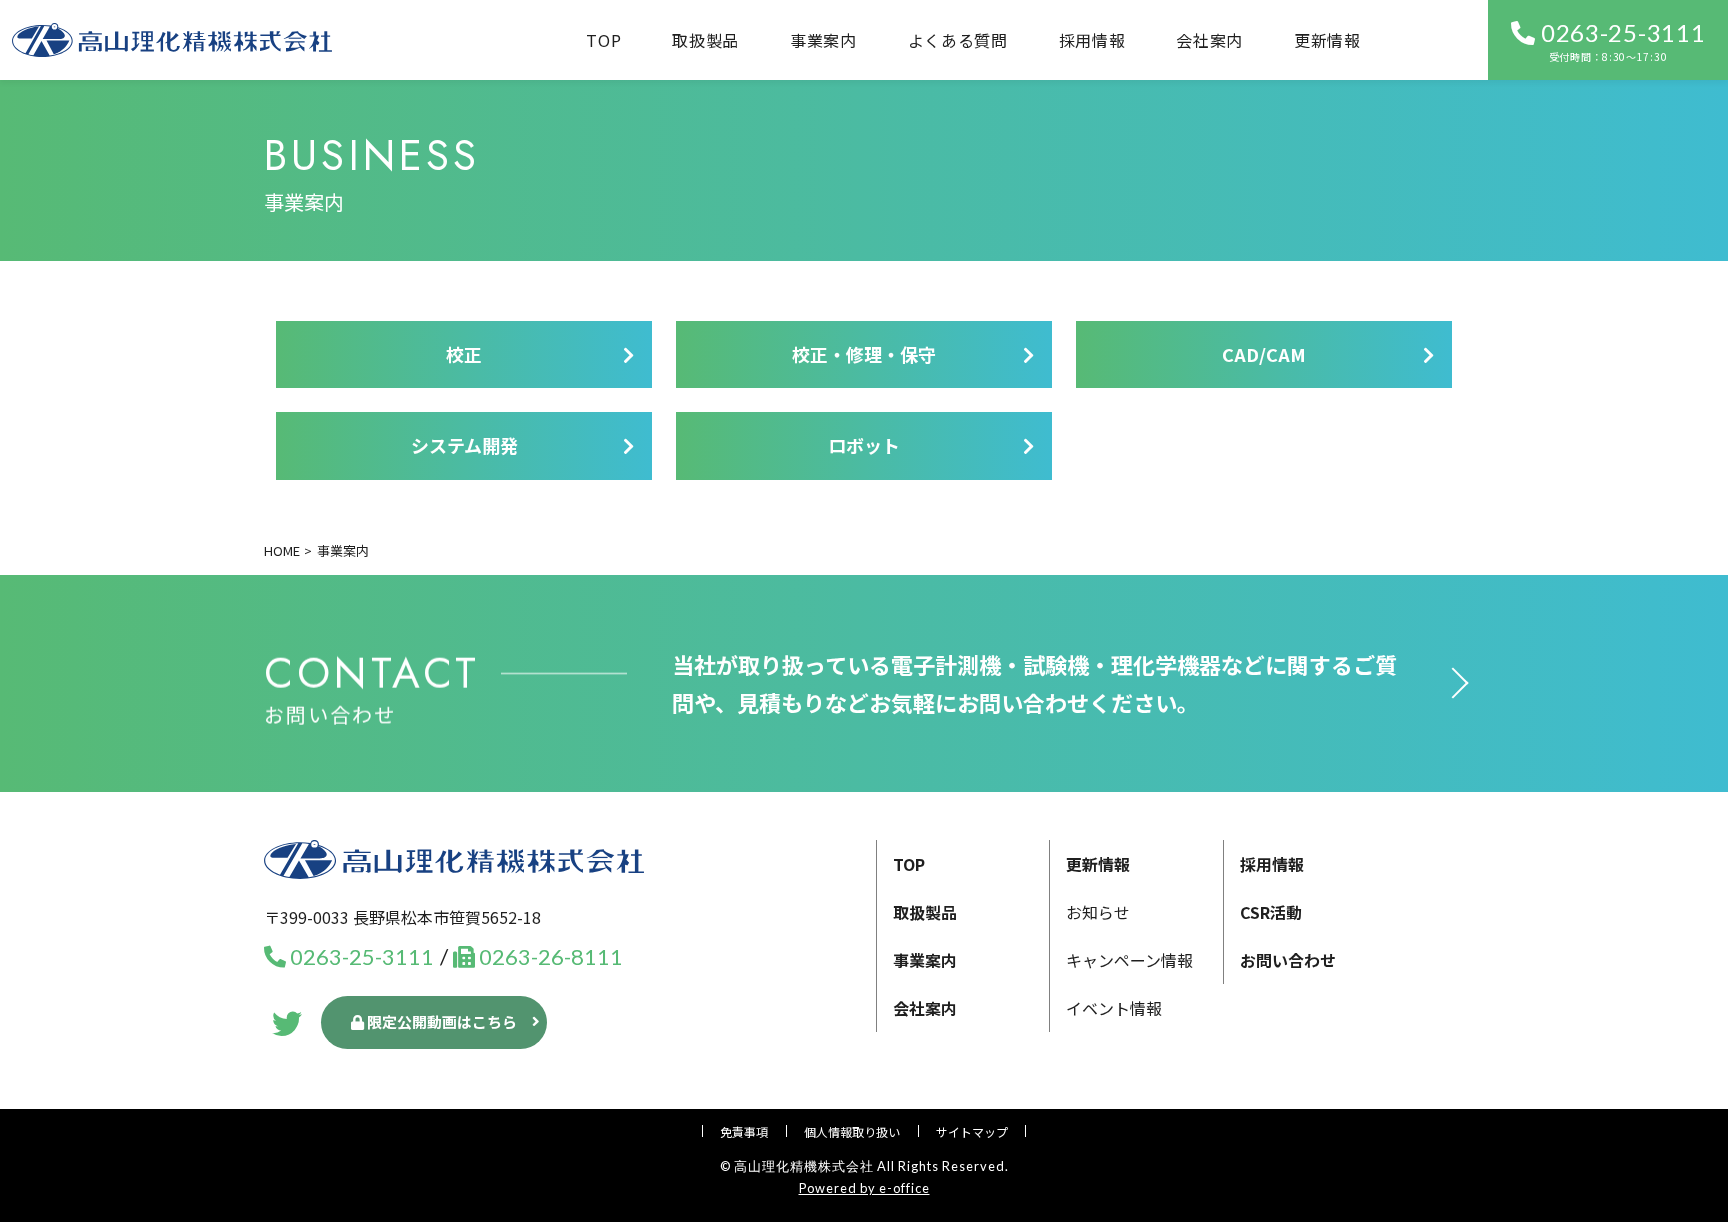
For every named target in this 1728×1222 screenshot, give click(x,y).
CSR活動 (1271, 912)
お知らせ (1098, 912)
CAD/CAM (1264, 354)
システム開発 (464, 445)
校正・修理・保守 (864, 354)
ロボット (864, 445)
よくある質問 (958, 40)
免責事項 (744, 1131)
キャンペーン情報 (1129, 960)
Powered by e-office (864, 1188)
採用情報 (1092, 40)
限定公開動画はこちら (440, 1021)
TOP (603, 40)
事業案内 (925, 960)
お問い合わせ (1288, 960)
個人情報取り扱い (852, 1131)
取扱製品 (705, 40)
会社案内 (1209, 40)
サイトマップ (972, 1131)
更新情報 (1327, 40)
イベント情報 (1114, 1008)
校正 (464, 354)
